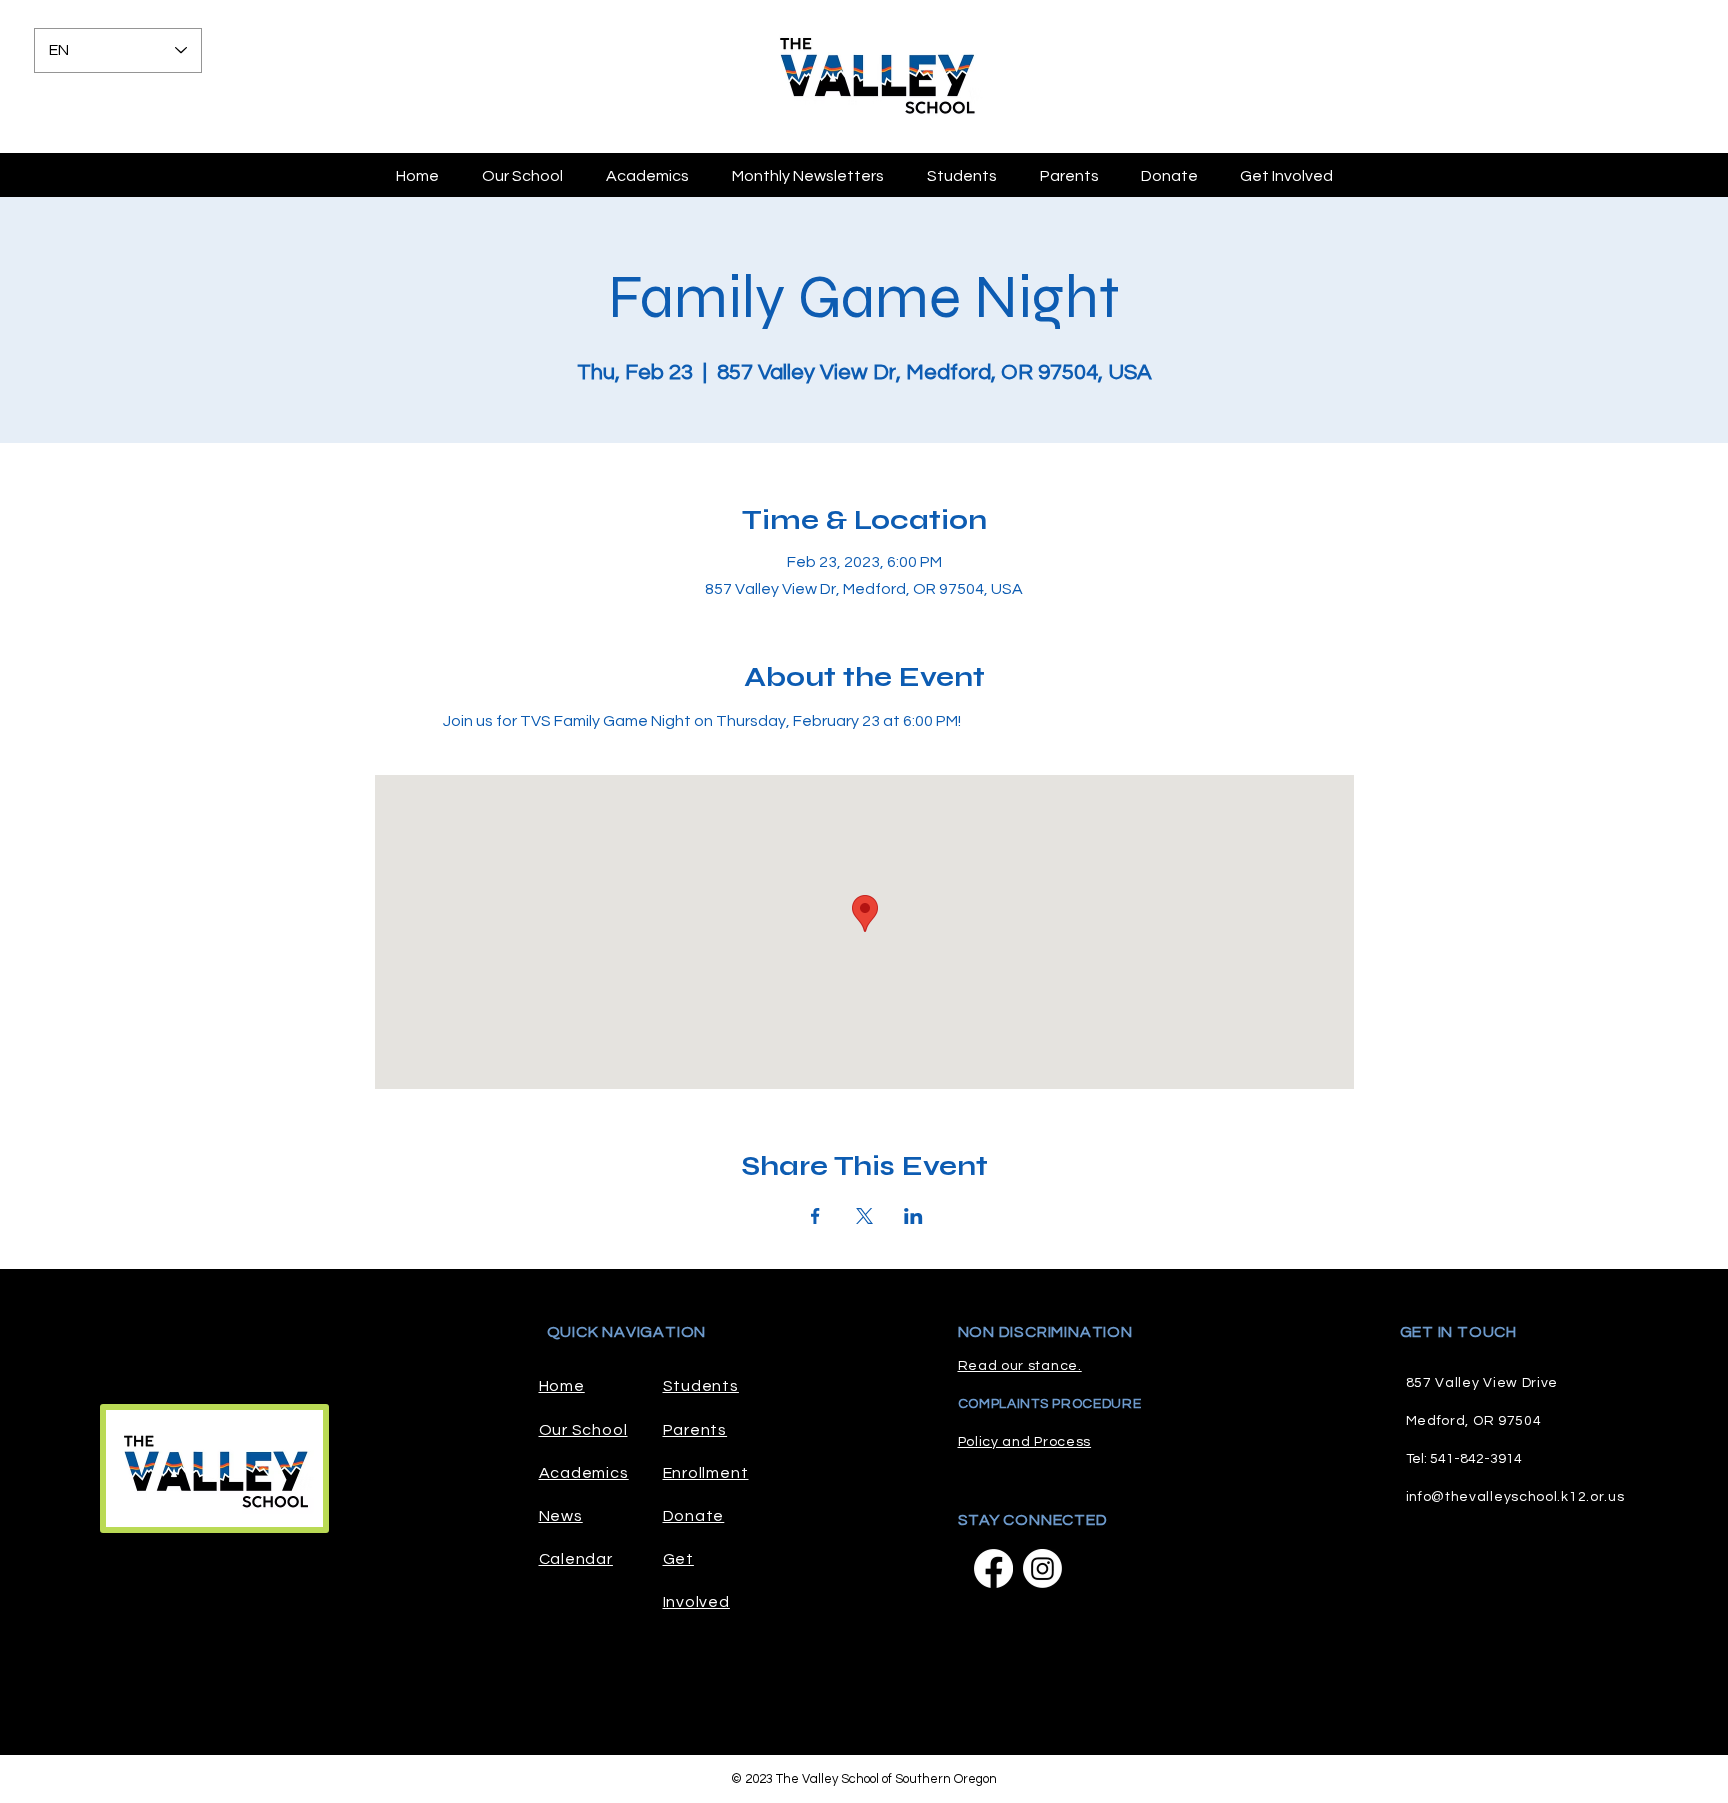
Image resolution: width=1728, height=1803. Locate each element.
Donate (694, 1516)
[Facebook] (993, 1568)
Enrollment (706, 1473)
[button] (1069, 176)
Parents (695, 1430)
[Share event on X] (864, 1216)
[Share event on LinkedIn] (913, 1216)
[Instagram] (1042, 1568)
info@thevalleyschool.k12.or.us (1515, 1497)
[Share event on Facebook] (815, 1216)
